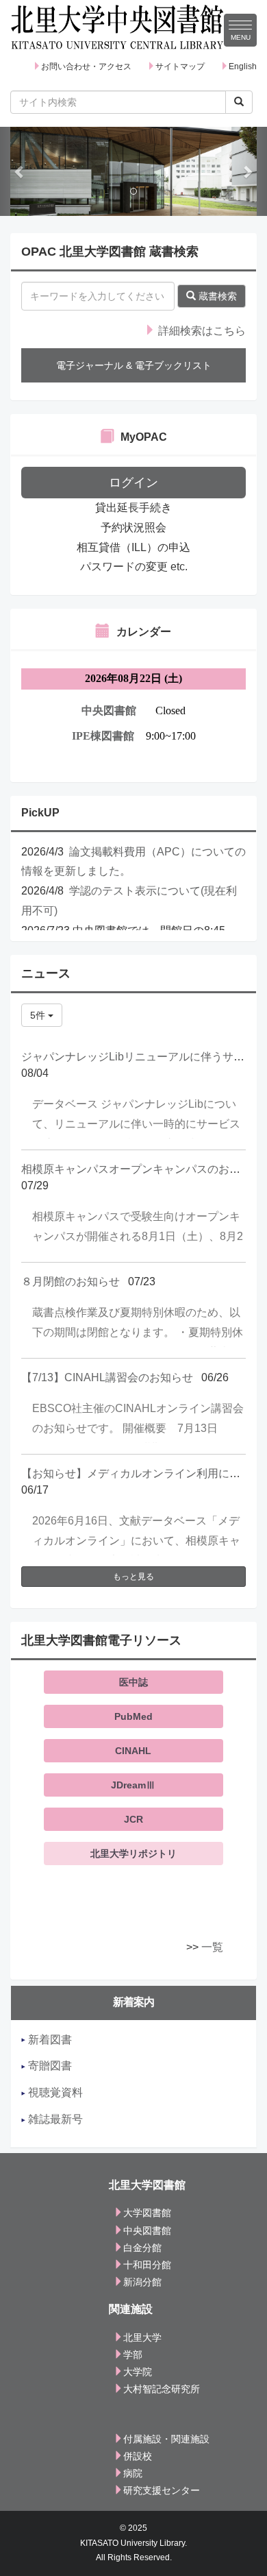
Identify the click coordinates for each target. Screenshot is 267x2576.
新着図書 (49, 2040)
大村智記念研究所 (162, 2389)
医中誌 (133, 1682)
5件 (39, 1015)
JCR (133, 1819)
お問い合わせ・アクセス (86, 66)
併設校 (138, 2456)
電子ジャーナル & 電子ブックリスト (134, 365)
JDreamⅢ (133, 1785)
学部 (133, 2355)
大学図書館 (147, 2213)
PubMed (133, 1716)
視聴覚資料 (54, 2092)
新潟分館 (142, 2282)
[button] (20, 171)
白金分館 (142, 2248)
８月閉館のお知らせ (71, 1281)
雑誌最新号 (54, 2119)
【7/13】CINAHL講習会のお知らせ (107, 1377)
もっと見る (133, 1577)
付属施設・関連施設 (166, 2439)
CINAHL (133, 1751)
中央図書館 (147, 2231)
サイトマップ (180, 66)
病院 (133, 2473)
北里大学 (142, 2337)
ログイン (133, 483)
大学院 (138, 2372)
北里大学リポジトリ (133, 1854)
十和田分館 (147, 2265)
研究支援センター (162, 2490)
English (243, 66)
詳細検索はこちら (201, 331)
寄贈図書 (49, 2066)
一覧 (212, 1947)
